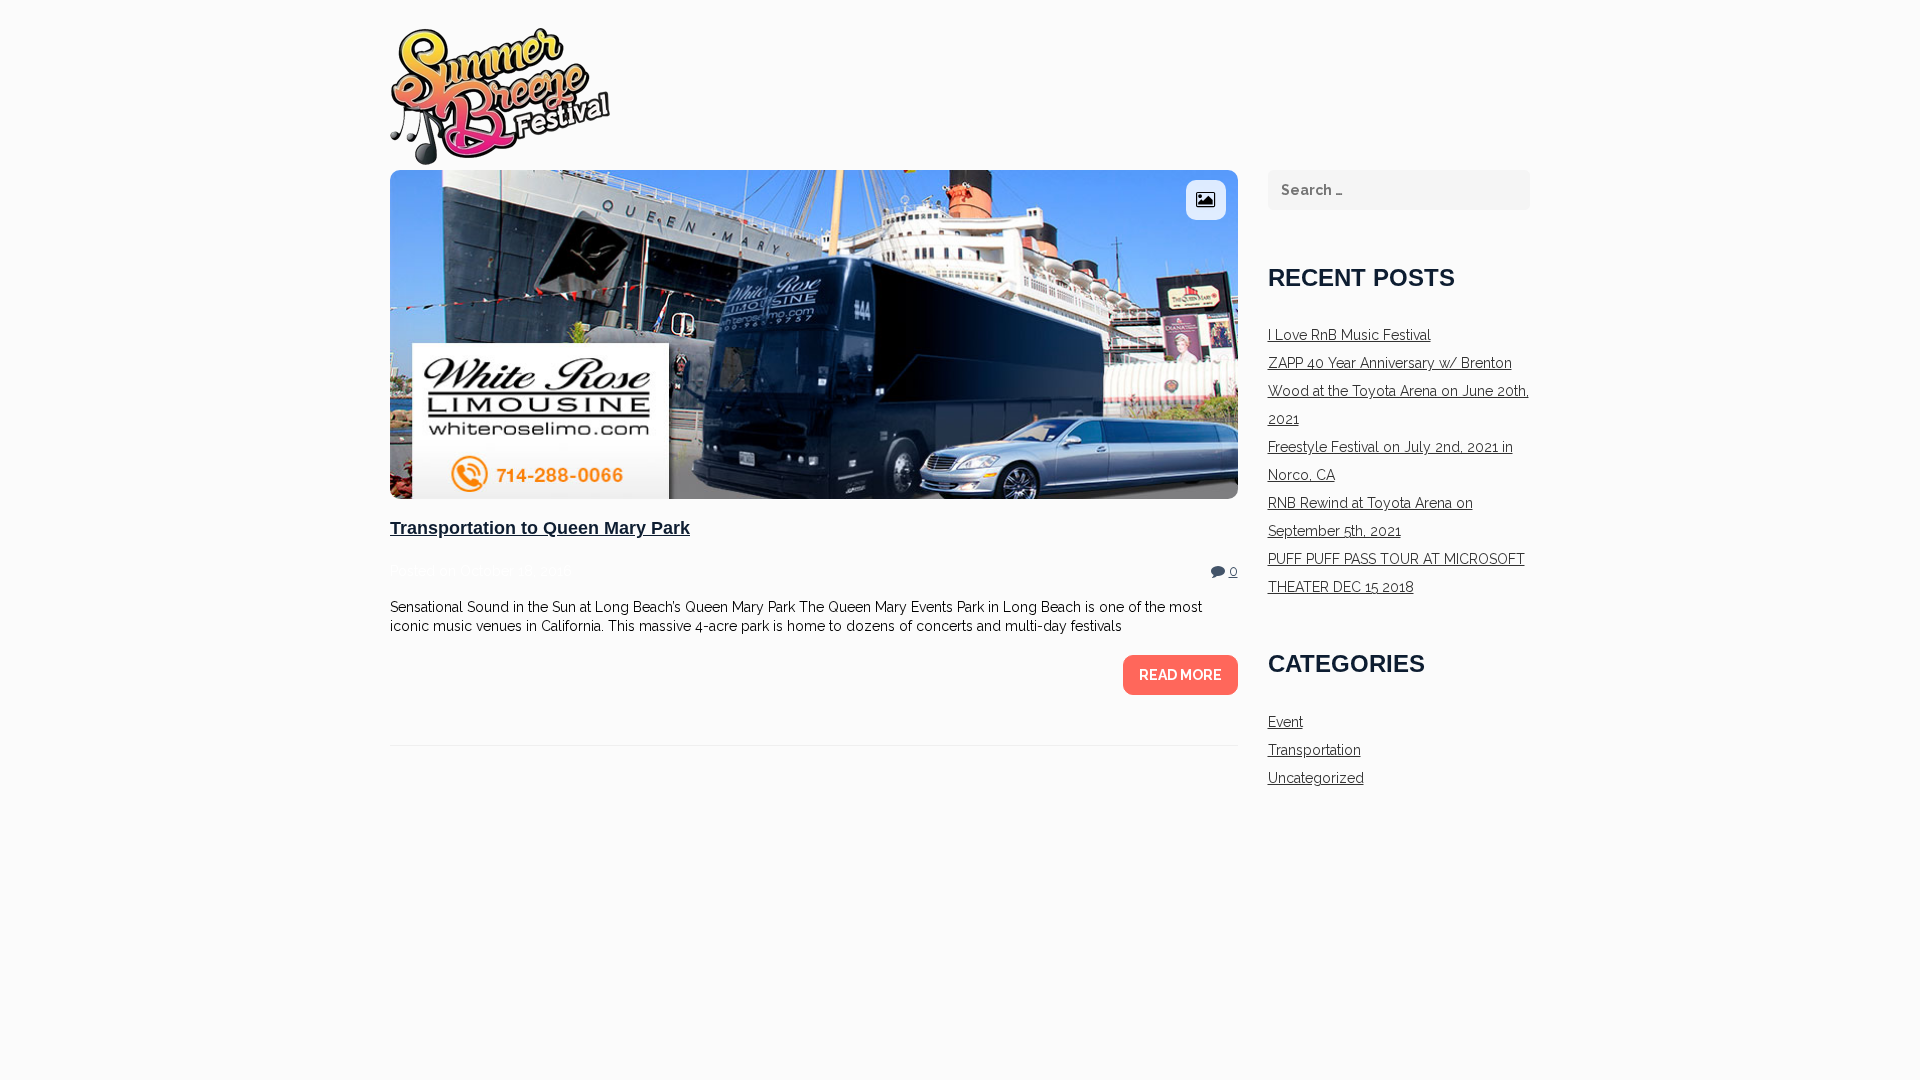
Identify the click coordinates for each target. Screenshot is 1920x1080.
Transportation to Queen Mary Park (540, 528)
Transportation (1314, 750)
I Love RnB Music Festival (1349, 335)
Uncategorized (1316, 778)
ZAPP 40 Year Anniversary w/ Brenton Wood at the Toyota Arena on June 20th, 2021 (1398, 391)
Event (1285, 722)
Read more (1180, 675)
